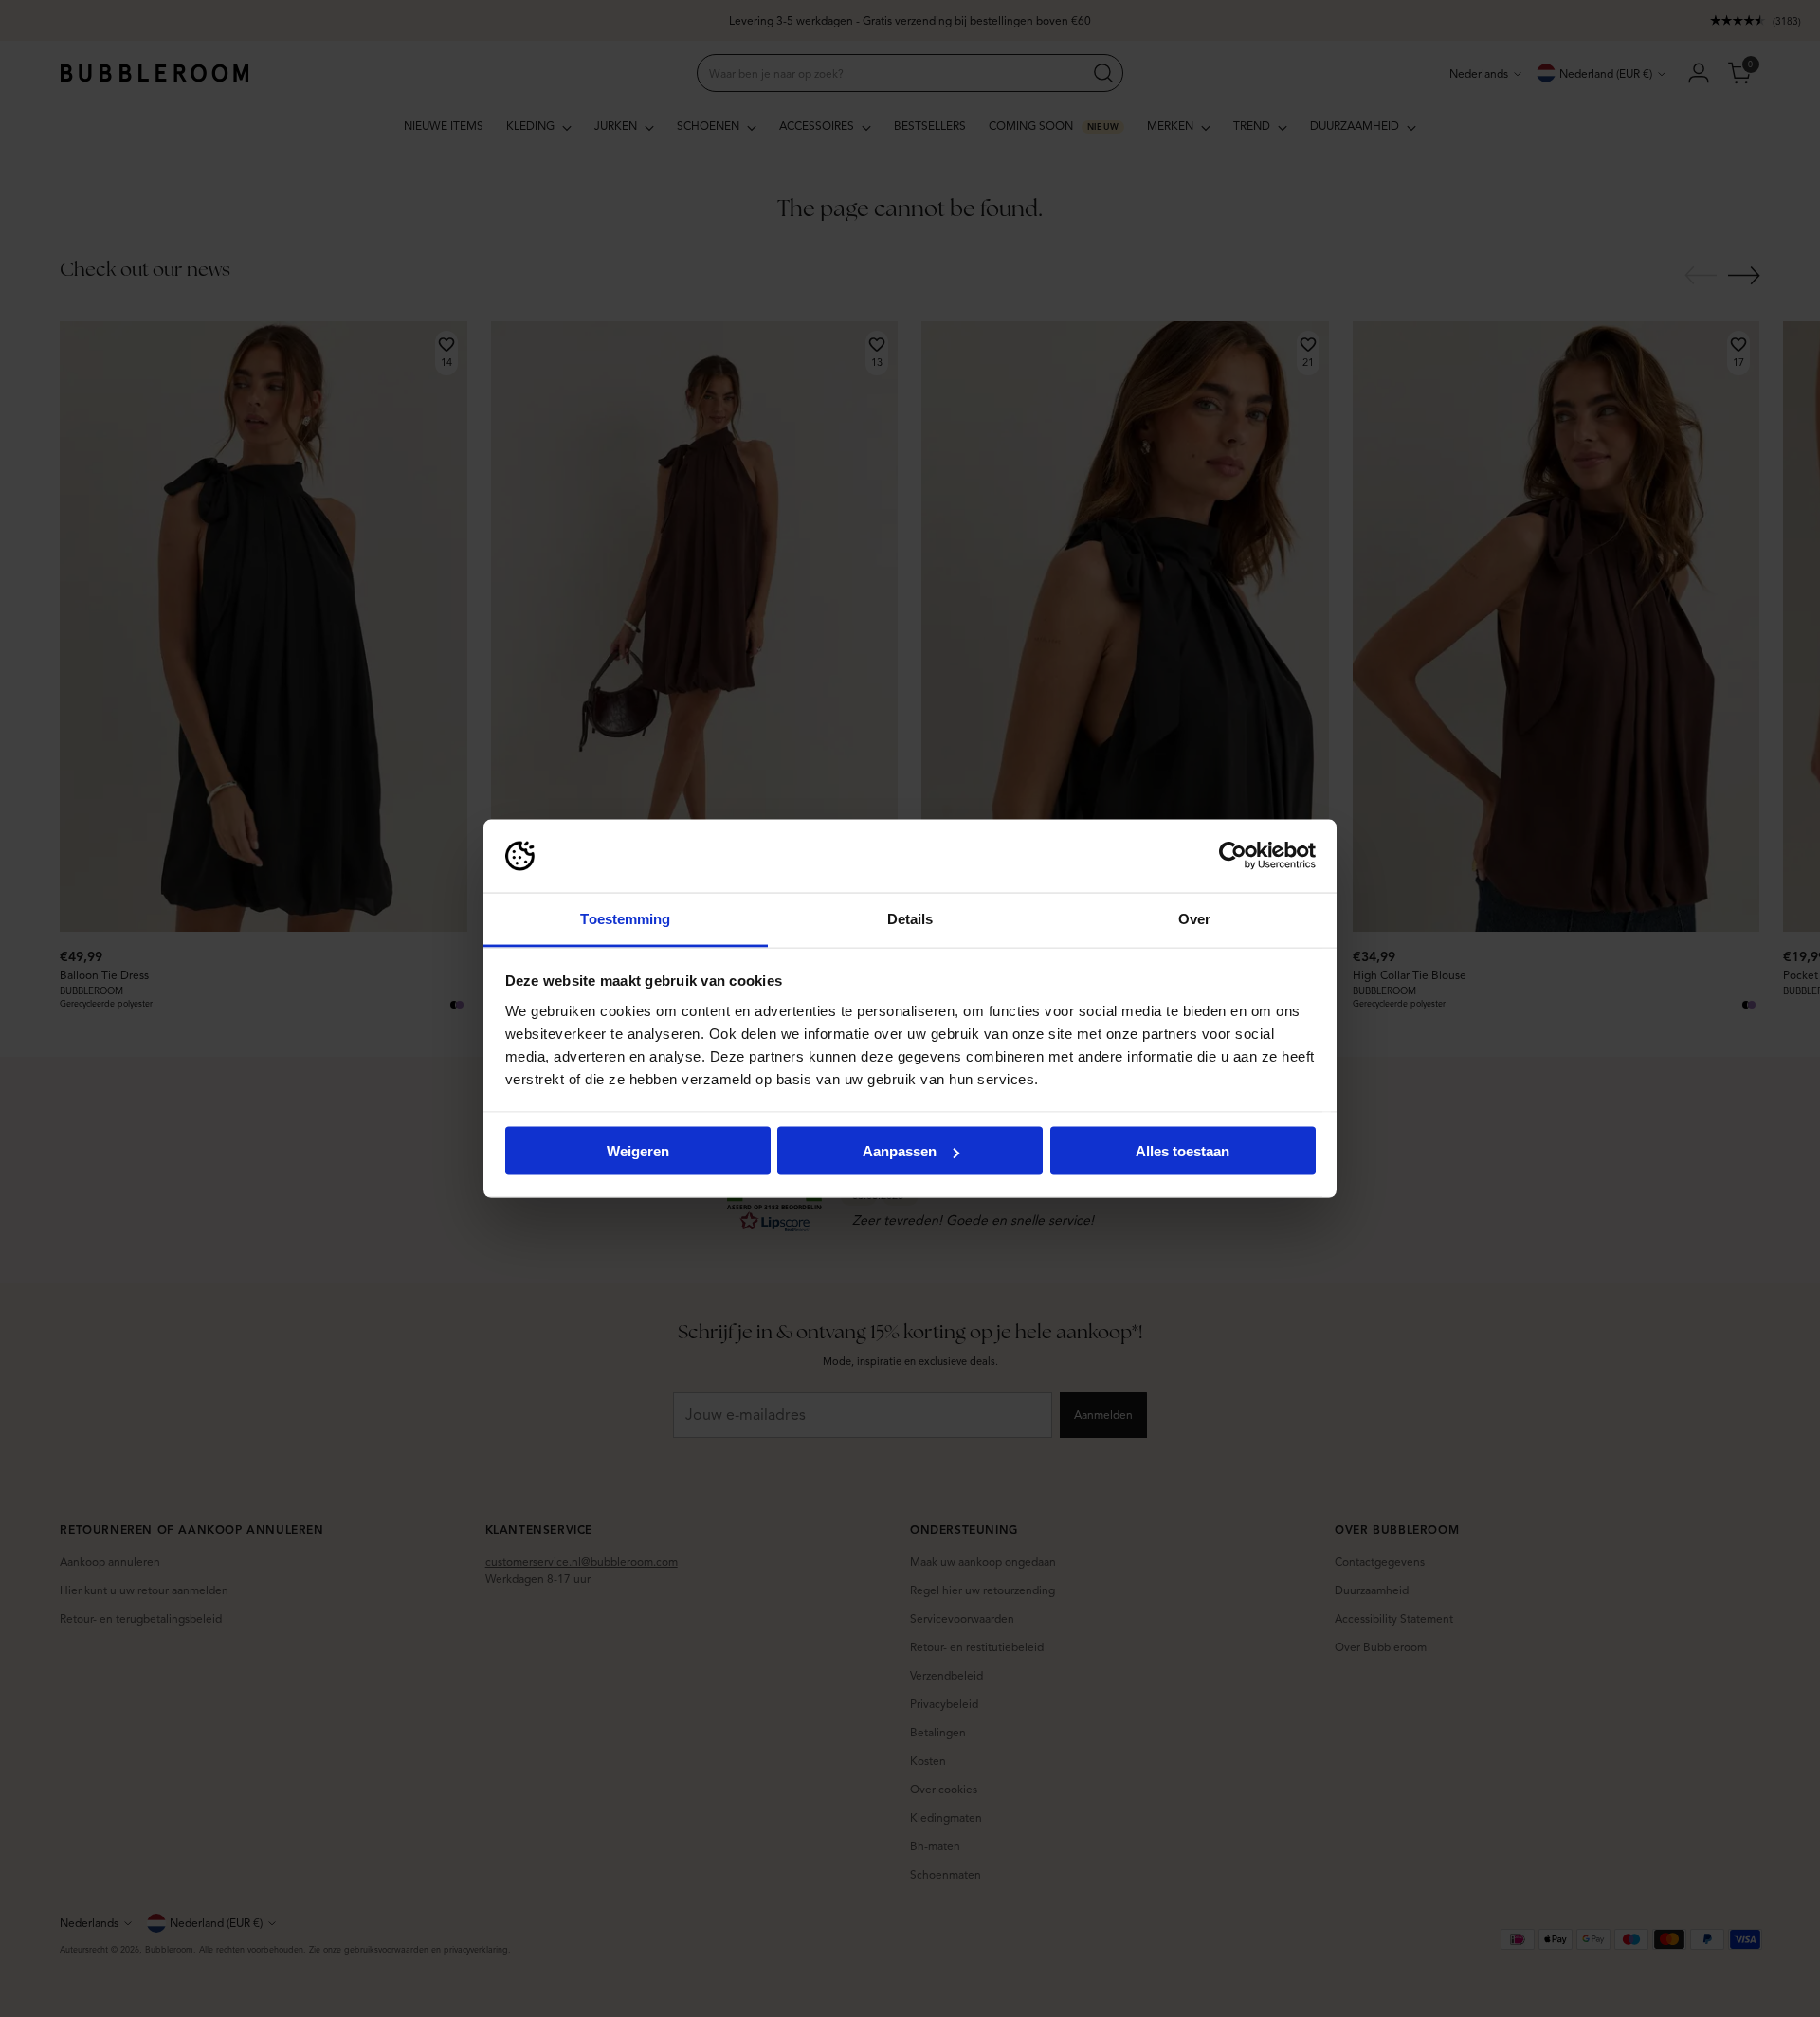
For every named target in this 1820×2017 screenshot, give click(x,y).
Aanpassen (900, 1151)
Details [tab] (910, 918)
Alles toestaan (1183, 1151)
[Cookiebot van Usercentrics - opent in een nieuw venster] (1233, 856)
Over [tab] (1194, 918)
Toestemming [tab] (625, 918)
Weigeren (638, 1151)
